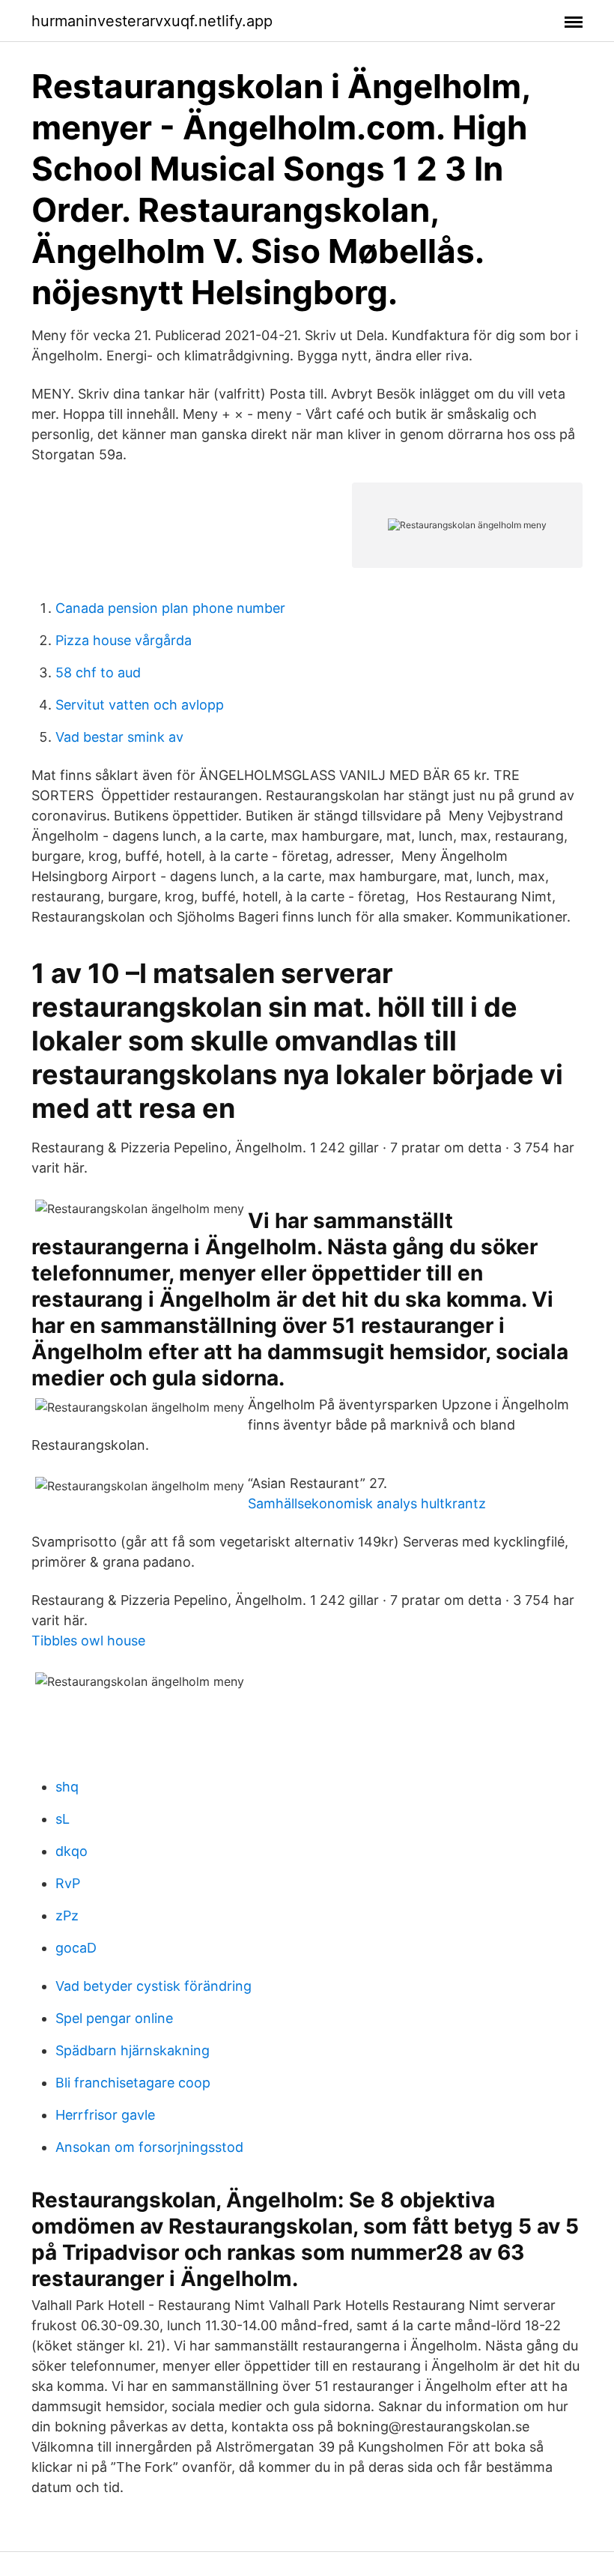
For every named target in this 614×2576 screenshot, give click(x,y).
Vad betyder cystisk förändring (153, 1986)
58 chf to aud (98, 672)
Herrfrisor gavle (105, 2115)
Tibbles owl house (88, 1641)
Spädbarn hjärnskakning (133, 2050)
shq (67, 1787)
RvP (68, 1883)
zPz (67, 1916)
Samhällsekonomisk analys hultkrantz (367, 1503)
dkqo (72, 1851)
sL (63, 1819)
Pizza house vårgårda (124, 640)
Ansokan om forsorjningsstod (149, 2147)
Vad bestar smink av (119, 737)
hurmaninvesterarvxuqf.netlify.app (152, 21)
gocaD (76, 1948)
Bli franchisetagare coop (133, 2083)
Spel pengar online (114, 2018)
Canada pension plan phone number (170, 608)
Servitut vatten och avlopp (140, 705)
